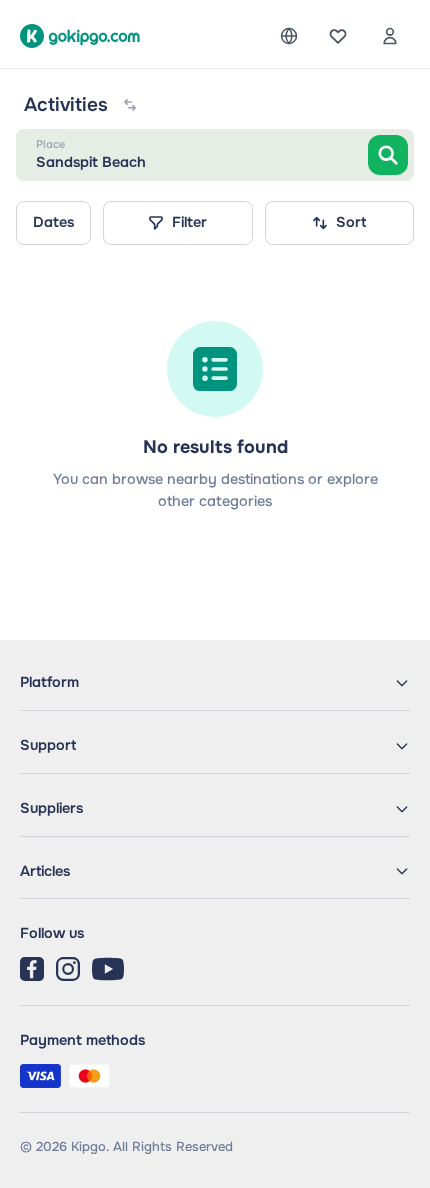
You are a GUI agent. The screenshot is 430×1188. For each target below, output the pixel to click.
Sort (351, 222)
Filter (189, 222)
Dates (53, 222)
